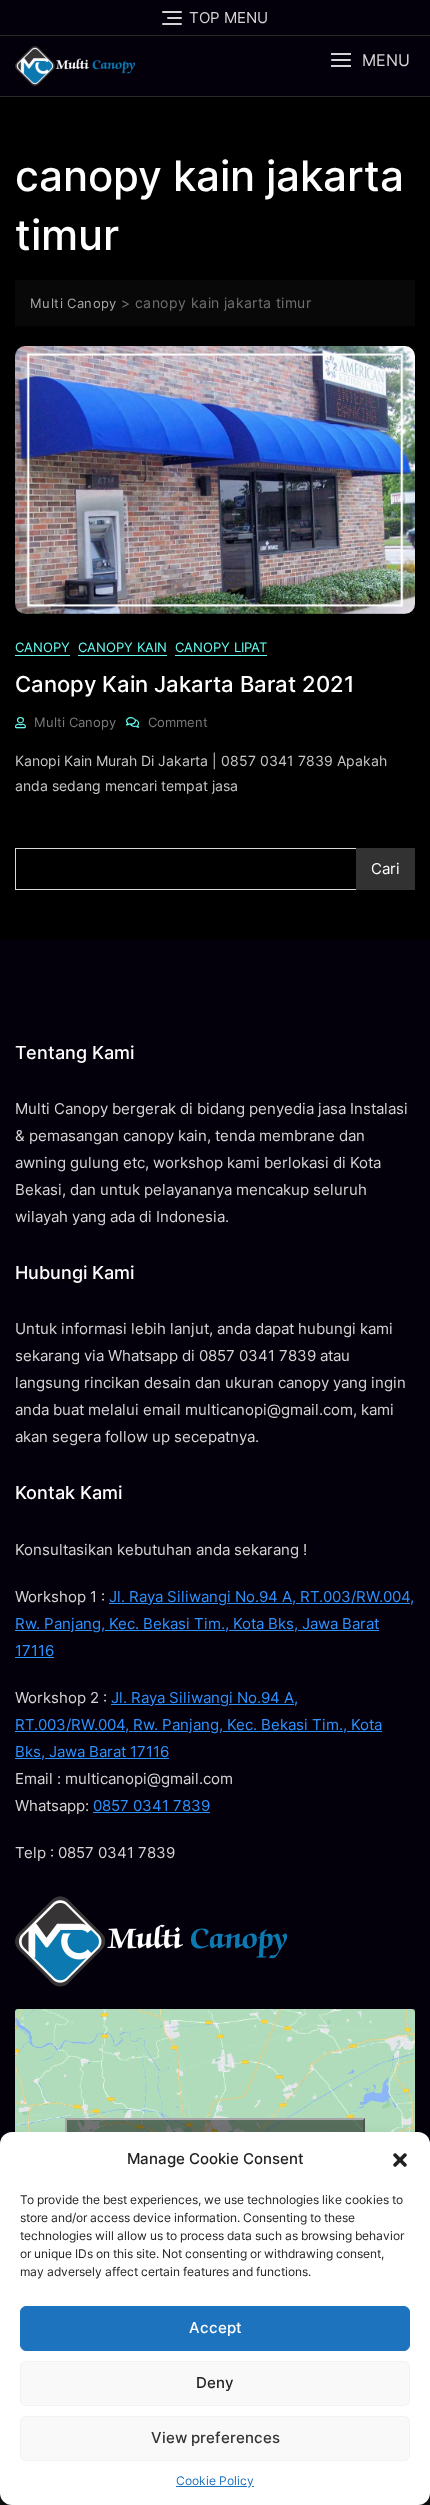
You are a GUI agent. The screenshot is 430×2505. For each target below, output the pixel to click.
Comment (178, 721)
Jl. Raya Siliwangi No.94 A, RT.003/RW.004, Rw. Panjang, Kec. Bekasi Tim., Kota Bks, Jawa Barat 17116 (214, 1623)
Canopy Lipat (221, 647)
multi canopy (75, 722)
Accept (215, 2327)
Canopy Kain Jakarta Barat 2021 (184, 684)
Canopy (42, 647)
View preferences (215, 2437)
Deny (215, 2382)
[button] (400, 2159)
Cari (385, 868)
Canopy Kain (122, 647)
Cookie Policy (215, 2480)
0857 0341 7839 (151, 1805)
